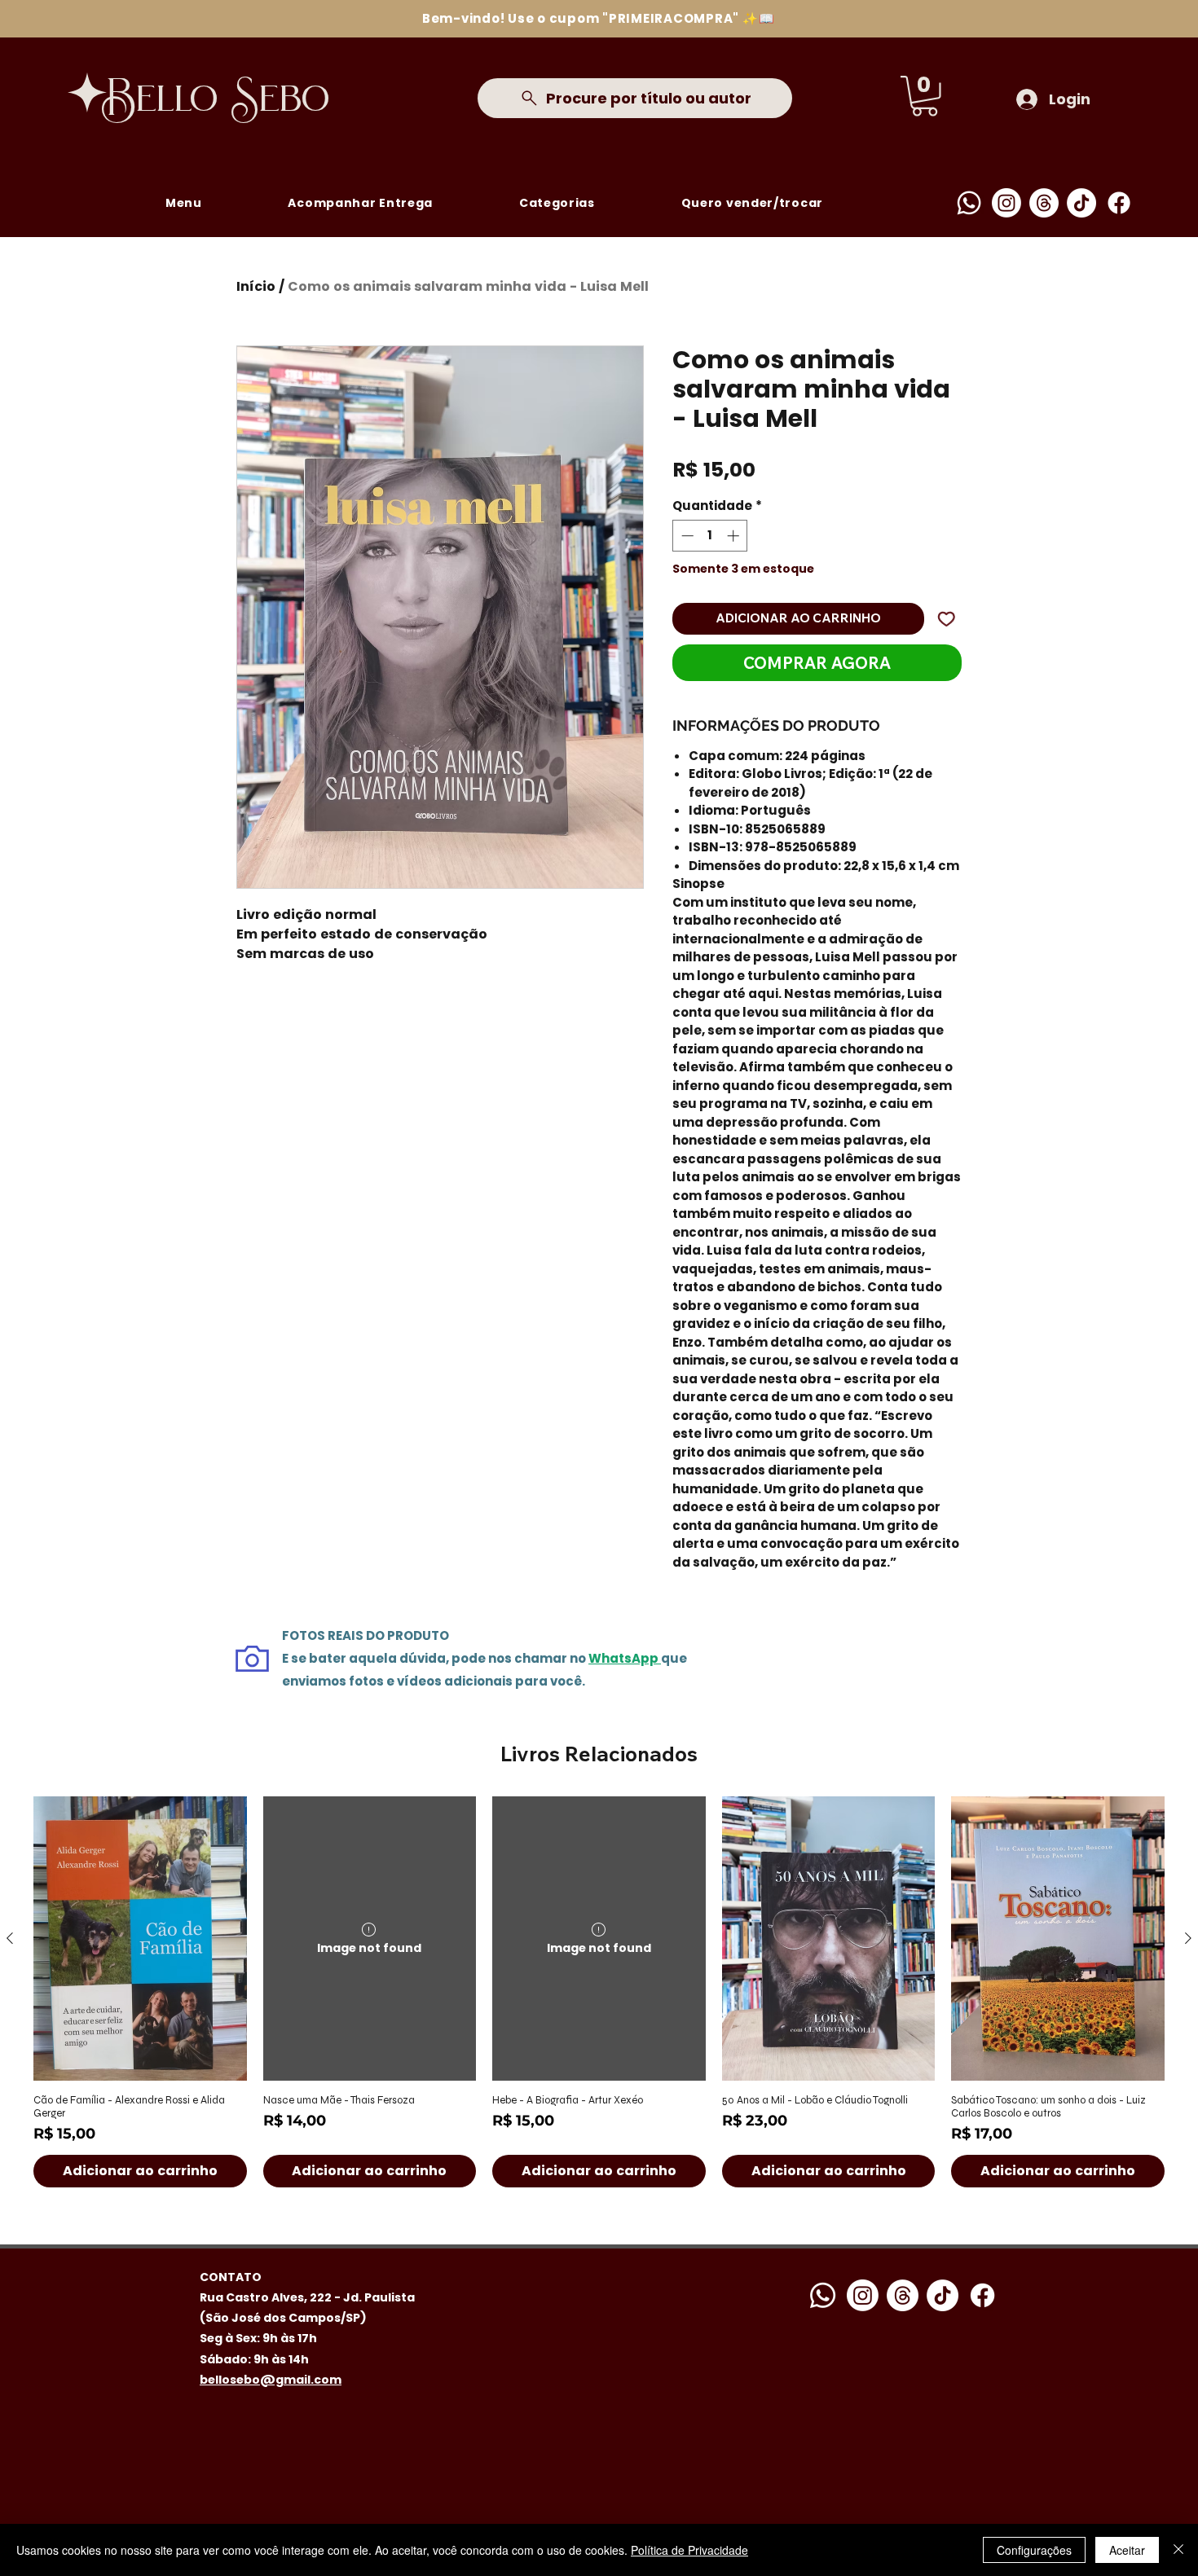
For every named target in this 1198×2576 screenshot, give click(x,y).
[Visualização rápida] (140, 1939)
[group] (599, 1992)
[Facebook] (1119, 203)
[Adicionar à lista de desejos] (947, 619)
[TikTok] (1081, 203)
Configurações (1034, 2550)
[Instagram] (1006, 203)
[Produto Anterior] (10, 1938)
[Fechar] (1178, 2550)
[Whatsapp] (969, 203)
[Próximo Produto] (1188, 1938)
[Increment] (735, 536)
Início (256, 286)
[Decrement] (686, 536)
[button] (925, 96)
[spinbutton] (710, 536)
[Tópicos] (1044, 203)
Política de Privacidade (689, 2550)
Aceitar (1127, 2550)
